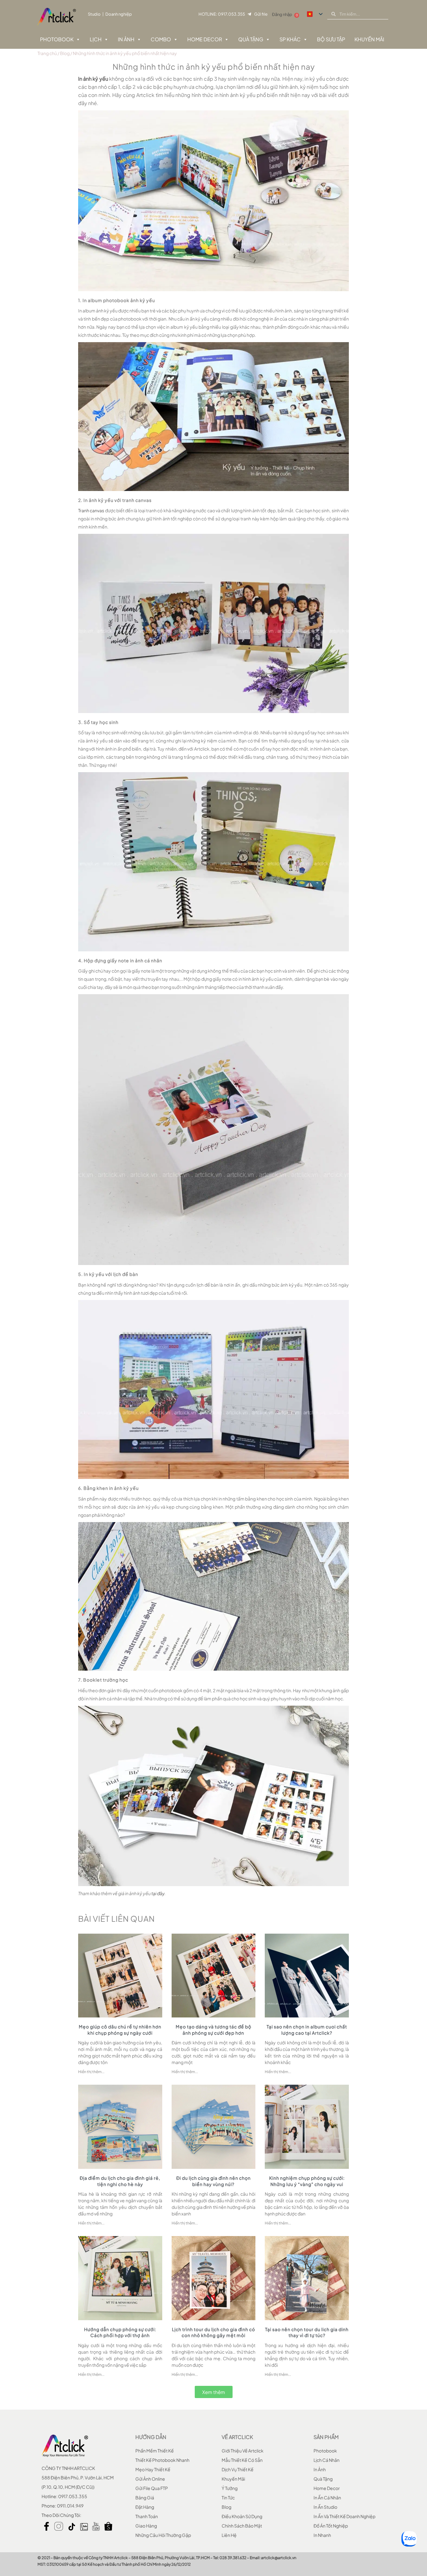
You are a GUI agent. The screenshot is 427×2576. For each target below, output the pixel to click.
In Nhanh (322, 2535)
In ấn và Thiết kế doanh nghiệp (344, 2516)
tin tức (228, 2498)
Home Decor (205, 39)
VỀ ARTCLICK (237, 2437)
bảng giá (145, 2498)
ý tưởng (230, 2488)
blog (226, 2507)
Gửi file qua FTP (152, 2488)
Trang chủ (47, 53)
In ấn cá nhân (327, 2498)
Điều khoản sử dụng (242, 2516)
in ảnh (320, 2469)
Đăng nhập (282, 14)
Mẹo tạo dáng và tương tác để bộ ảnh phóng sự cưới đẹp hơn (213, 2030)
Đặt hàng (145, 2507)
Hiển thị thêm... (91, 2072)
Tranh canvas (91, 510)
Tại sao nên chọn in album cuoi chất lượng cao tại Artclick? (307, 2030)
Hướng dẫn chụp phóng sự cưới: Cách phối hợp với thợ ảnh (120, 2332)
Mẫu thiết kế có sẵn (242, 2460)
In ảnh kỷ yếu (93, 79)
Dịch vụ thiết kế (238, 2469)
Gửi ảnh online (150, 2479)
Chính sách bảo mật (242, 2526)
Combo (161, 39)
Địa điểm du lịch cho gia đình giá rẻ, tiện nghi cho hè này (120, 2181)
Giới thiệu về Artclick (243, 2451)
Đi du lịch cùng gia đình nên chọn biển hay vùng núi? (213, 2181)
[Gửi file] (249, 14)
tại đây (158, 1893)
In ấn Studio (325, 2507)
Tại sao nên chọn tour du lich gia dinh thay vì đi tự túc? (307, 2332)
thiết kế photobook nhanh (162, 2460)
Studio (94, 14)
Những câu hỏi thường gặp (163, 2535)
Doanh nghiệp (119, 14)
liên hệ (229, 2535)
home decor (327, 2488)
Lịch (96, 39)
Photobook (57, 39)
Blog (65, 53)
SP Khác (290, 39)
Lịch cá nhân (327, 2460)
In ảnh (126, 39)
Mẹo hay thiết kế (153, 2469)
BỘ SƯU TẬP (331, 39)
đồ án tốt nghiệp (331, 2526)
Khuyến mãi (233, 2479)
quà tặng (323, 2479)
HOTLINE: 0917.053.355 (222, 14)
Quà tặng (251, 39)
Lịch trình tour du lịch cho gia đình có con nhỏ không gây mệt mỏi (213, 2332)
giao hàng (146, 2526)
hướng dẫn (151, 2437)
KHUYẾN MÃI (369, 39)
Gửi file (261, 14)
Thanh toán (147, 2516)
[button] (214, 2392)
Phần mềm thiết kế (155, 2451)
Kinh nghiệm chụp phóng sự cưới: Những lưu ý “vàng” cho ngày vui (307, 2181)
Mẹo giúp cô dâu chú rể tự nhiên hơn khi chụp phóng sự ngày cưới (120, 2030)
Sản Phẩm (326, 2437)
